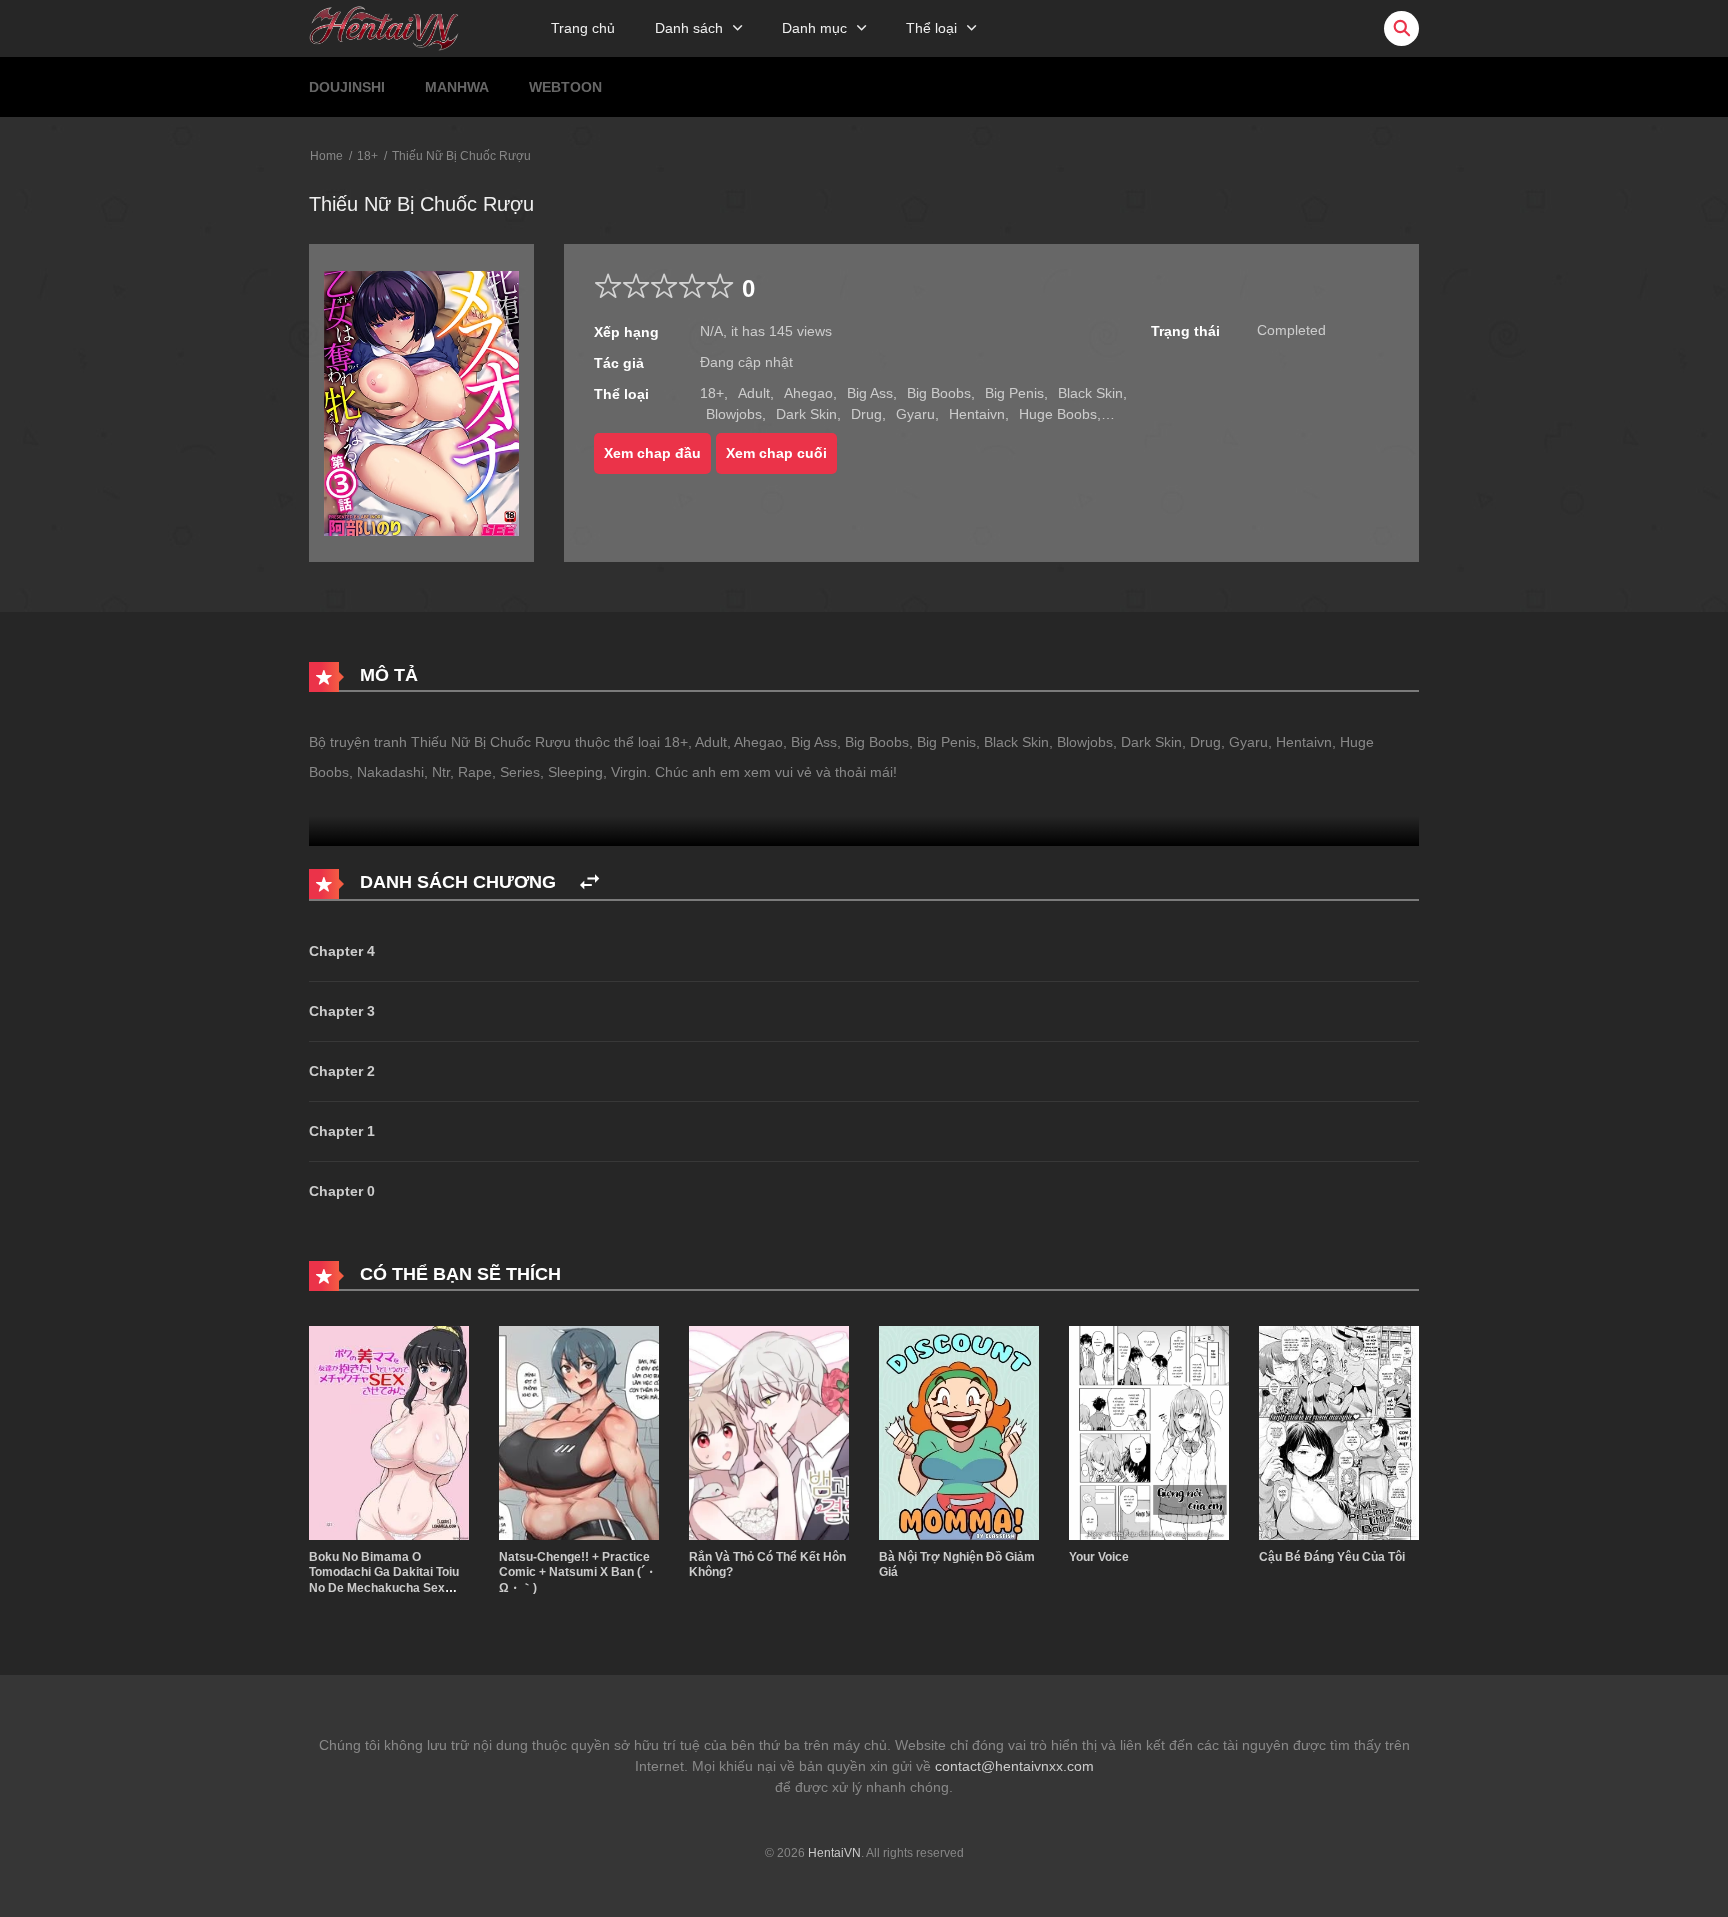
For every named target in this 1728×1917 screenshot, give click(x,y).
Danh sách (689, 28)
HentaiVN (834, 1853)
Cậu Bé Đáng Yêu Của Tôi (1332, 1557)
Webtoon (565, 87)
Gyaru (915, 414)
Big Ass (870, 393)
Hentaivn (977, 414)
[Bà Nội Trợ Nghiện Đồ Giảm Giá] (959, 1432)
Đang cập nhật (746, 362)
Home (326, 156)
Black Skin (1090, 393)
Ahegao (808, 393)
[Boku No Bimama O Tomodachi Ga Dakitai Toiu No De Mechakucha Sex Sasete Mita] (389, 1432)
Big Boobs (939, 393)
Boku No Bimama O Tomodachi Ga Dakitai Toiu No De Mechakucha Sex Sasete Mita (384, 1580)
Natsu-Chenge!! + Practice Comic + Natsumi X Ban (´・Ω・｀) (578, 1572)
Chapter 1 (342, 1131)
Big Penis (1014, 393)
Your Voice (1099, 1557)
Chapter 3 (342, 1011)
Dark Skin (806, 414)
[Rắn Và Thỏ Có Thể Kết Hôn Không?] (769, 1432)
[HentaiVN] (384, 27)
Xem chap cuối (776, 453)
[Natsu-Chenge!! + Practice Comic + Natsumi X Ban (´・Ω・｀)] (579, 1432)
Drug (866, 414)
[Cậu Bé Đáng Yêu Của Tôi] (1339, 1432)
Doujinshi (347, 87)
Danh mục (814, 28)
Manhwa (457, 87)
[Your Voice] (1149, 1432)
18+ (367, 156)
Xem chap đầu (652, 453)
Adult (754, 393)
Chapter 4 (342, 951)
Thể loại (931, 28)
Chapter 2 (342, 1071)
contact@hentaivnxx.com (1014, 1766)
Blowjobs (734, 414)
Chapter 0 (342, 1191)
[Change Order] (589, 882)
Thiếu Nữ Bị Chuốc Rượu (461, 156)
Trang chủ (583, 28)
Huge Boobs (1058, 414)
